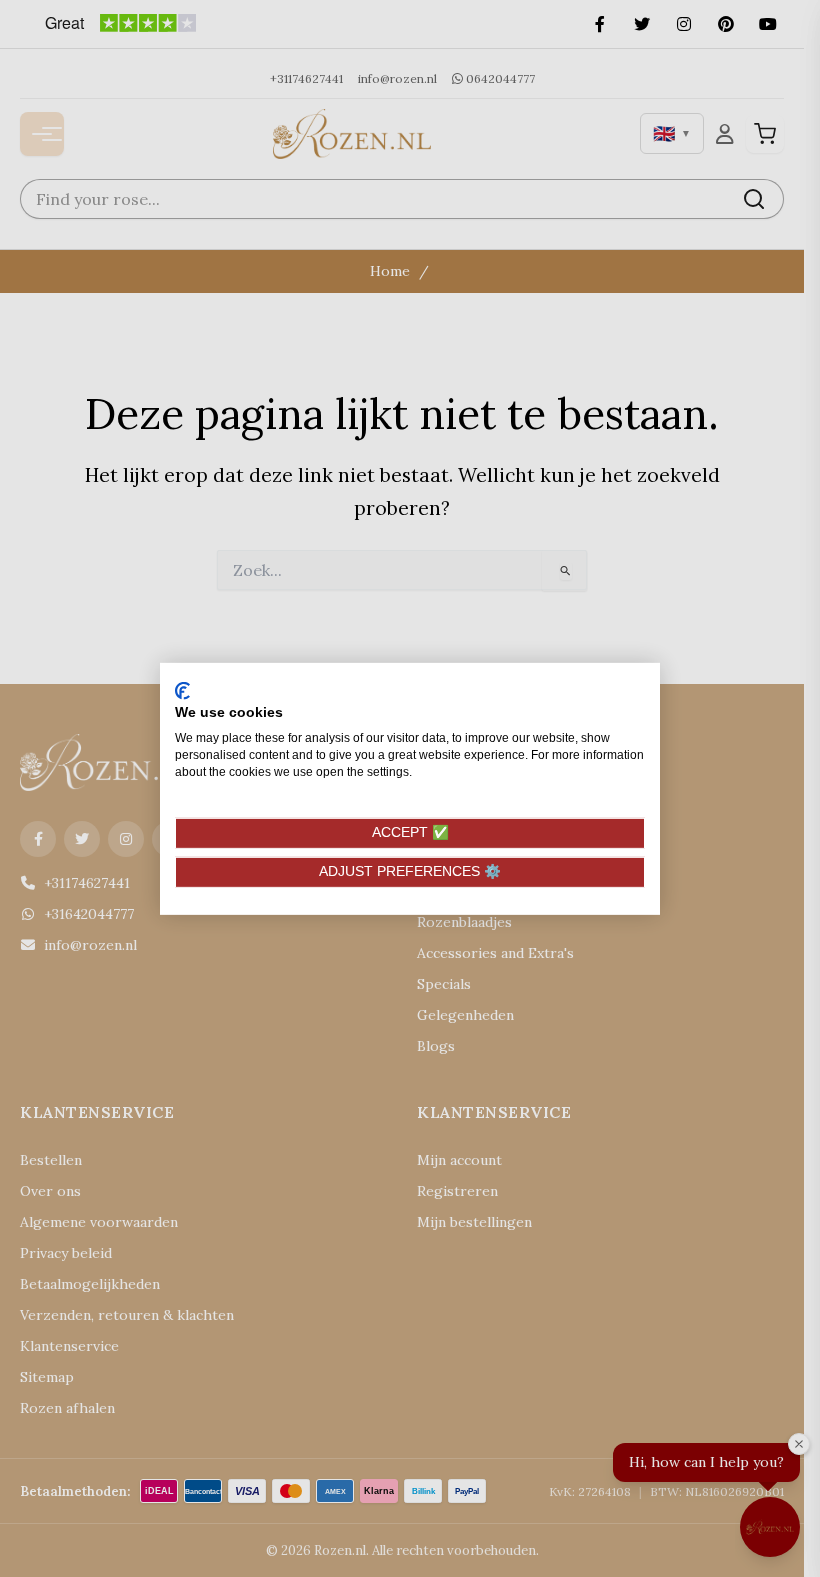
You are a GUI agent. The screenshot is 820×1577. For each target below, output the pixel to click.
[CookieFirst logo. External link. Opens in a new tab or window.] (182, 690)
